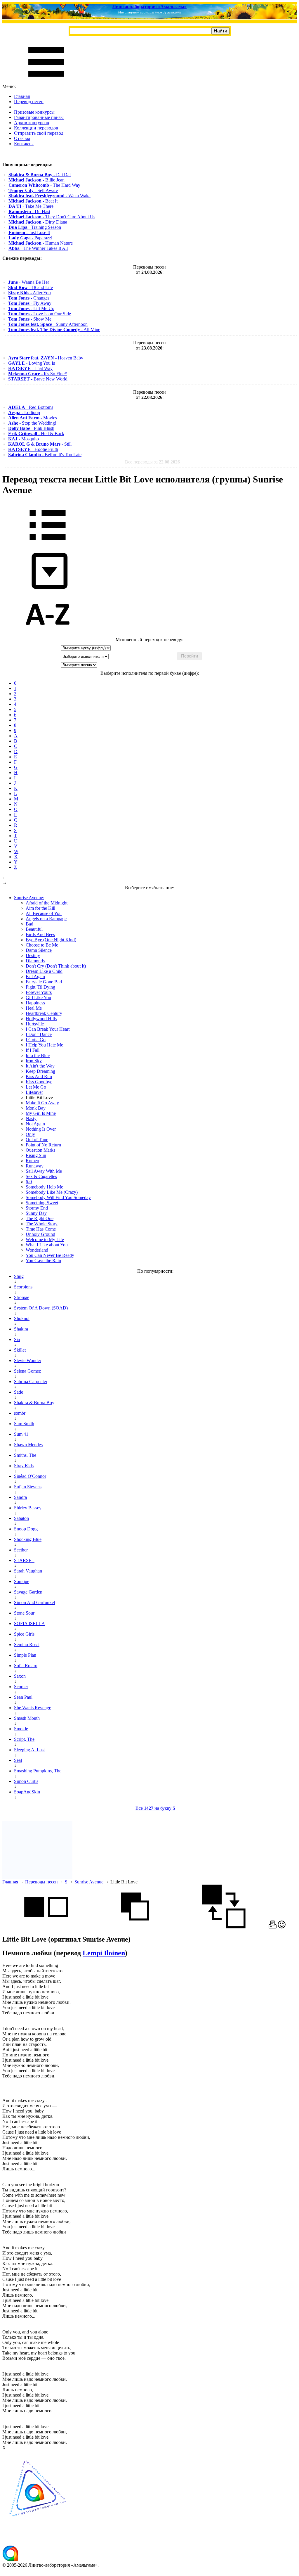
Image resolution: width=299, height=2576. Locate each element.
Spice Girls (24, 1634)
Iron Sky (34, 1061)
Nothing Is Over (41, 1129)
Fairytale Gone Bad (44, 982)
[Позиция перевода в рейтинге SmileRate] (282, 1927)
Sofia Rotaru (26, 1666)
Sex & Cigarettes (41, 1176)
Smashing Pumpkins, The (38, 1771)
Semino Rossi (27, 1645)
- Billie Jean (36, 180)
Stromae (22, 1297)
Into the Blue (38, 1055)
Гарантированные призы (39, 117)
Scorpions (23, 1287)
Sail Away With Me (44, 1171)
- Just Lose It (29, 232)
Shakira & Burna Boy (34, 1403)
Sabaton (21, 1518)
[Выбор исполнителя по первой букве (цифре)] (48, 634)
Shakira (21, 1329)
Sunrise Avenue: (29, 898)
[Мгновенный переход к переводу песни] (48, 589)
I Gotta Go (36, 1040)
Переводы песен (41, 1882)
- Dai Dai (40, 175)
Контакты (24, 144)
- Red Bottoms (31, 407)
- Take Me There (31, 206)
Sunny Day (36, 1213)
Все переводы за (152, 462)
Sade (19, 1392)
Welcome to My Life (45, 1239)
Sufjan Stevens (28, 1487)
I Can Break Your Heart (48, 1029)
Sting (19, 1276)
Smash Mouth (27, 1718)
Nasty (31, 1119)
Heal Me (34, 1008)
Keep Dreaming (40, 1071)
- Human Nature (41, 243)
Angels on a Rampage (46, 919)
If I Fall (33, 1050)
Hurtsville (35, 1024)
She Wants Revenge (33, 1708)
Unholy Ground (40, 1234)
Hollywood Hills (41, 1019)
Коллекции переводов (36, 128)
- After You (29, 293)
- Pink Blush (31, 428)
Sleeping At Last (29, 1750)
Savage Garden (28, 1592)
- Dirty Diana (38, 222)
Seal (18, 1760)
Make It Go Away (42, 1103)
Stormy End (37, 1208)
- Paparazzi (30, 238)
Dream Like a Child (44, 971)
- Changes (29, 298)
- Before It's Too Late (45, 455)
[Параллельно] (46, 1927)
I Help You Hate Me (44, 1045)
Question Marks (40, 1150)
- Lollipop (24, 412)
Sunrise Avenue (89, 1882)
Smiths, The (25, 1455)
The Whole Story (42, 1224)
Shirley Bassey (28, 1508)
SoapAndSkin (27, 1792)
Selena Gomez (27, 1371)
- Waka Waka (49, 196)
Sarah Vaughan (28, 1571)
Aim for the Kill (40, 908)
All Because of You (44, 913)
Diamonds (35, 961)
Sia (17, 1339)
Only (30, 1134)
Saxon (20, 1676)
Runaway (35, 1166)
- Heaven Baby (46, 358)
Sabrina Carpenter (31, 1382)
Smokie (21, 1729)
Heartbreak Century (44, 1013)
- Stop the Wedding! (32, 423)
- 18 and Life (31, 287)
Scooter (21, 1687)
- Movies (33, 418)
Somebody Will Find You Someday (58, 1197)
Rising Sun (36, 1155)
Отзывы (22, 138)
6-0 (29, 1182)
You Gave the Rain (43, 1261)
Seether (21, 1550)
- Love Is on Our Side (40, 314)
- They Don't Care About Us (52, 217)
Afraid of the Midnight (47, 903)
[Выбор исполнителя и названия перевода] (48, 544)
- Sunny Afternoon (48, 324)
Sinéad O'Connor (30, 1476)
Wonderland (37, 1250)
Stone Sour (24, 1613)
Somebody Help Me (44, 1187)
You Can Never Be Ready (50, 1255)
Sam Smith (24, 1424)
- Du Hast (29, 211)
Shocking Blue (28, 1539)
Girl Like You (38, 998)
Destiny (33, 955)
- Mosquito (24, 439)
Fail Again (35, 976)
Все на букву (155, 1808)
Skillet (20, 1350)
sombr (20, 1413)
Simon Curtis (26, 1781)
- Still (40, 444)
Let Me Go (36, 1087)
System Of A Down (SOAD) (41, 1308)
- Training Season (35, 227)
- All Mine (54, 329)
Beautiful (34, 929)
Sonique (22, 1581)
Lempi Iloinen (104, 1953)
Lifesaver (34, 1092)
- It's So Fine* (38, 374)
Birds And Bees (40, 934)
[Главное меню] (46, 81)
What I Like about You (47, 1245)
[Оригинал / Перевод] (224, 1927)
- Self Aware (33, 190)
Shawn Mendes (28, 1445)
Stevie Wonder (28, 1360)
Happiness (35, 1003)
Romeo (32, 1161)
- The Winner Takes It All (38, 248)
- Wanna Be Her (29, 282)
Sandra (20, 1497)
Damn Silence (39, 950)
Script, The (24, 1739)
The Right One (40, 1218)
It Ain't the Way (40, 1066)
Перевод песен (29, 102)
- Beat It (33, 201)
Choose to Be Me (42, 945)
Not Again (35, 1124)
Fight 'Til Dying (40, 987)
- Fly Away (30, 303)
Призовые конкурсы (34, 112)
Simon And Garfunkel (34, 1602)
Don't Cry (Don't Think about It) (56, 966)
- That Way (30, 368)
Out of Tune (37, 1140)
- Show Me (30, 319)
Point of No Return (43, 1145)
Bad (29, 924)
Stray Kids (24, 1466)
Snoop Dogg (26, 1529)
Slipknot (22, 1318)
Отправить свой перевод (39, 133)
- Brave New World (38, 379)
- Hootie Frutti (33, 449)
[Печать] (273, 1927)
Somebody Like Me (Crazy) (52, 1192)
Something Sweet (42, 1203)
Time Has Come (41, 1229)
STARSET (24, 1560)
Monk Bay (36, 1108)
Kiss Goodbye (39, 1082)
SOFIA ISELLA (29, 1623)
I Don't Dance (39, 1034)
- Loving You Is (32, 363)
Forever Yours (39, 992)
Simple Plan (25, 1655)
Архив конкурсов (32, 123)
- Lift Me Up (31, 308)
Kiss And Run (39, 1076)
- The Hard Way (44, 185)
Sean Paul (23, 1697)
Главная (22, 96)
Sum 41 (21, 1434)
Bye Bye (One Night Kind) (51, 940)
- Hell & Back (36, 434)
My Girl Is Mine (41, 1113)
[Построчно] (135, 1927)
